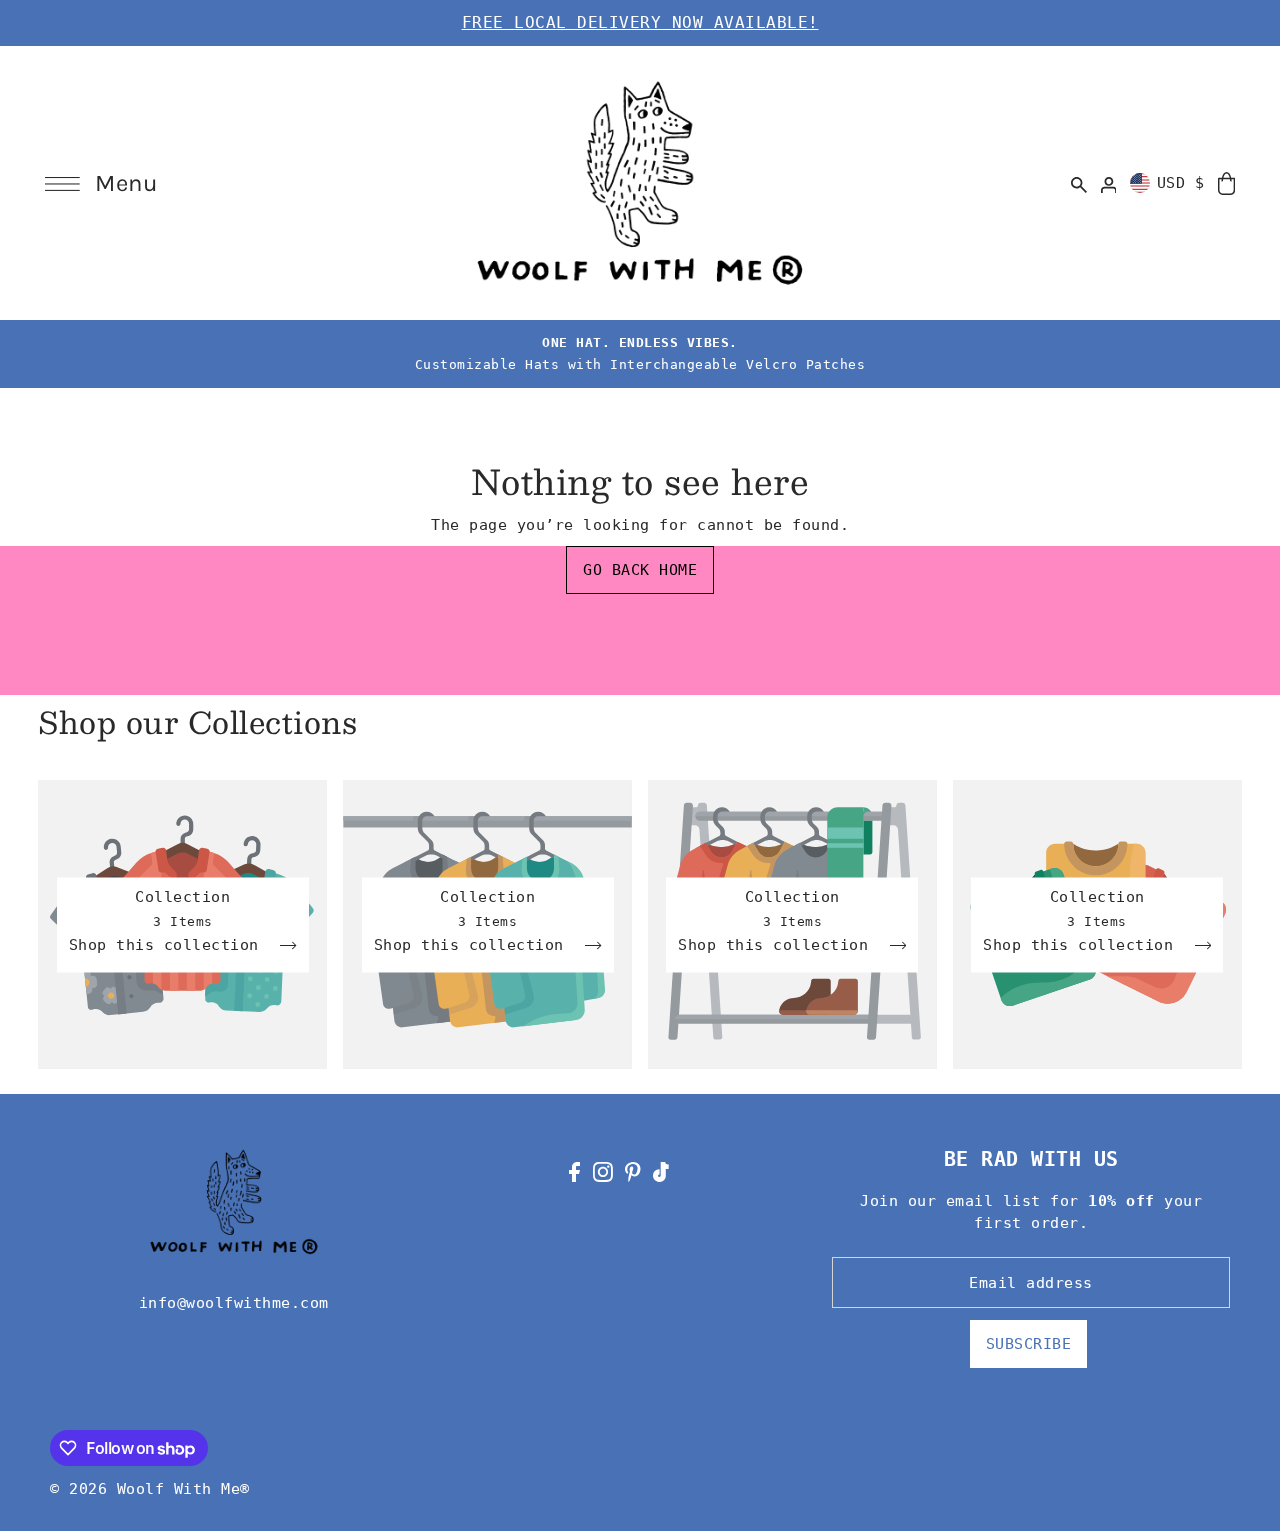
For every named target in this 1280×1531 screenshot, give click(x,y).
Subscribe (1029, 1344)
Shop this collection (169, 945)
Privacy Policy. (693, 887)
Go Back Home (640, 570)
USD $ (1181, 183)
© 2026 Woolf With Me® (150, 1489)
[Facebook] (574, 1171)
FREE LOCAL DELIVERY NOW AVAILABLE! (640, 22)
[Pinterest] (633, 1171)
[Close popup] (1066, 632)
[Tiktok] (661, 1171)
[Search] (1079, 183)
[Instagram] (603, 1171)
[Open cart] (1226, 182)
